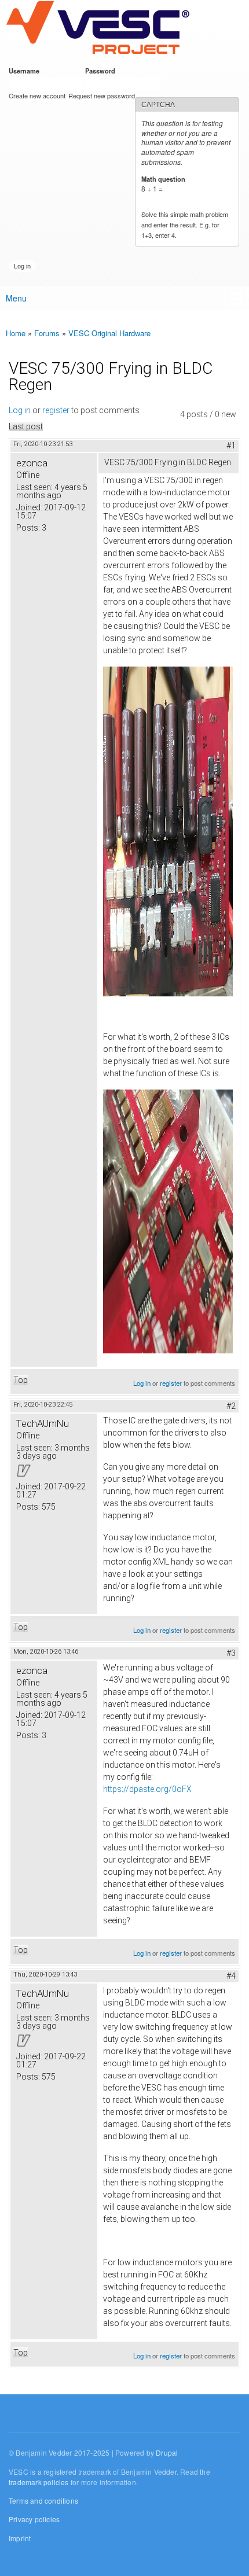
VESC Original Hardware (109, 333)
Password (102, 71)
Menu (16, 298)
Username (26, 71)
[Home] (98, 28)
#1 (231, 446)
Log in (20, 410)
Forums (47, 333)
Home (16, 333)
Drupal (167, 2452)
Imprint (20, 2538)
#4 (231, 1976)
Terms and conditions (43, 2500)
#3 (231, 1653)
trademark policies (39, 2482)
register (56, 410)
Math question (165, 179)
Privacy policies (34, 2519)
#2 (231, 1406)
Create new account (37, 95)
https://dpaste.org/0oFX (147, 1789)
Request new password (102, 95)
